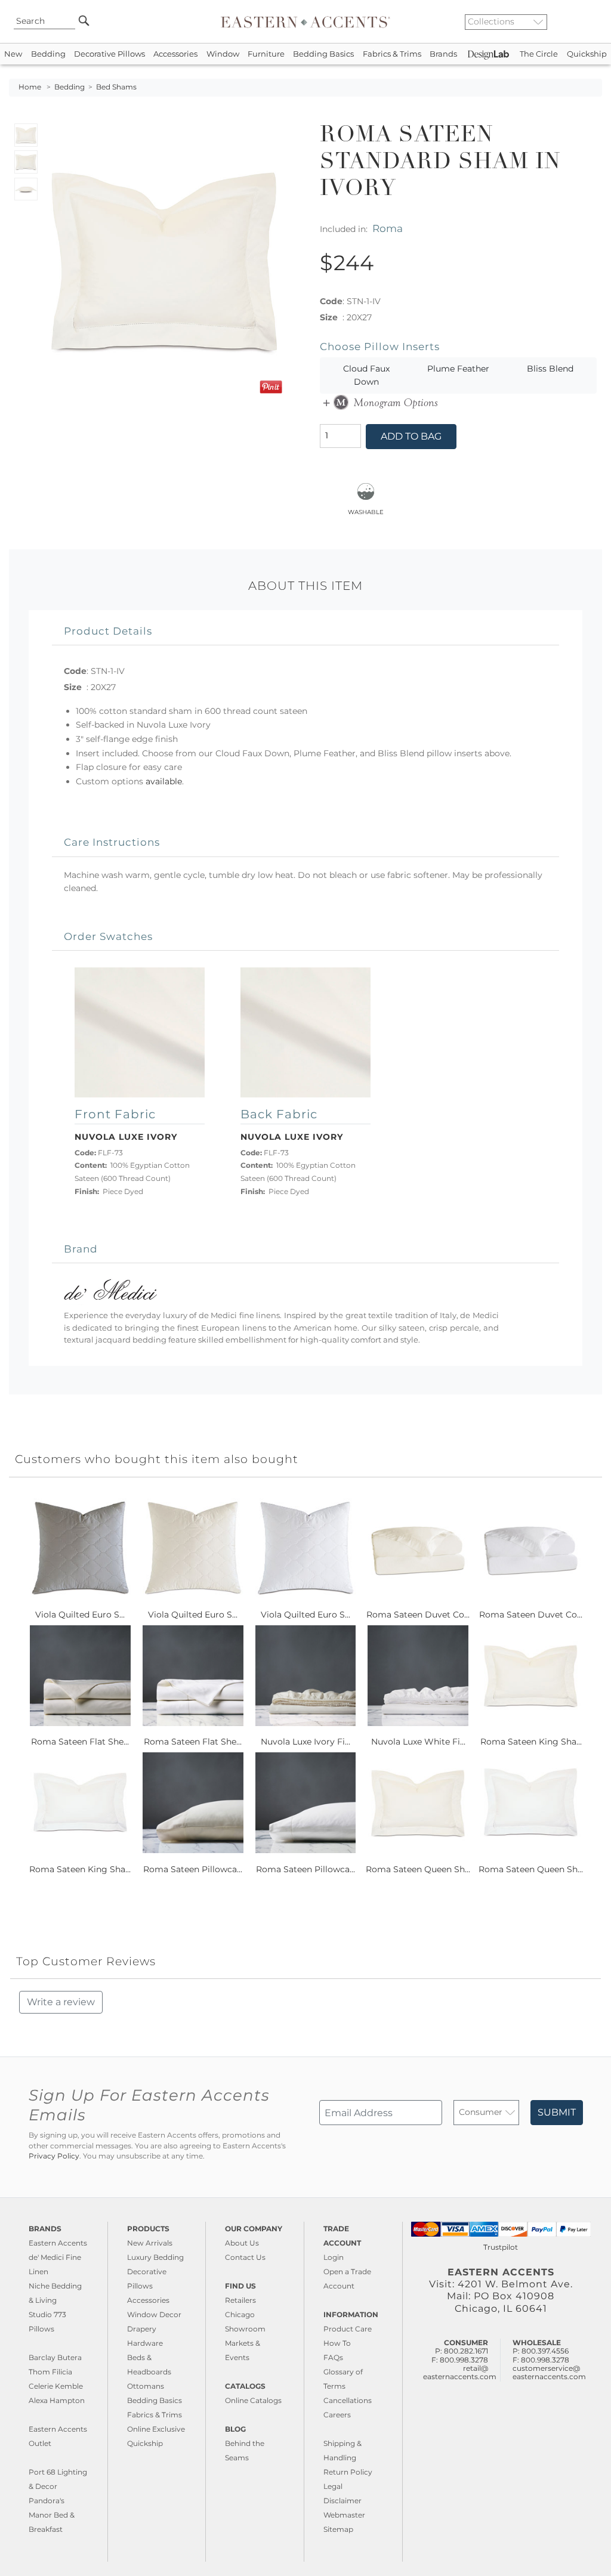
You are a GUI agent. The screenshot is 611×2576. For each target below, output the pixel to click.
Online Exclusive (156, 2429)
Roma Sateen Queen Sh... (418, 1869)
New (13, 54)
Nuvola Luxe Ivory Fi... (305, 1742)
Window (223, 54)
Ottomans (146, 2386)
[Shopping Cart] (594, 21)
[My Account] (584, 21)
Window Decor (154, 2314)
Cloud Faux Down (366, 375)
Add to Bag (411, 436)
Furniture (266, 54)
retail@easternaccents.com (460, 2372)
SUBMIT (557, 2112)
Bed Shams (116, 87)
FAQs (333, 2357)
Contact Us (245, 2257)
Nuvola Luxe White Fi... (418, 1742)
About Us (242, 2243)
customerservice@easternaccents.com (549, 2372)
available (164, 781)
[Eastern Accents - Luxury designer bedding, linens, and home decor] (305, 21)
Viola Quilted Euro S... (80, 1615)
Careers (337, 2415)
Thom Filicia (50, 2372)
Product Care (348, 2329)
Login (334, 2257)
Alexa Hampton (57, 2400)
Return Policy (348, 2472)
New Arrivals (150, 2243)
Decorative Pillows (109, 54)
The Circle (539, 54)
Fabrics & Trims (392, 54)
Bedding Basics (323, 54)
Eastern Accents (58, 2243)
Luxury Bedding (155, 2257)
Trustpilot (501, 2247)
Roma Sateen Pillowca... (193, 1869)
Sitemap (338, 2529)
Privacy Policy (54, 2156)
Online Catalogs (253, 2400)
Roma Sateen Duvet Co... (418, 1615)
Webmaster (344, 2515)
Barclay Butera (55, 2357)
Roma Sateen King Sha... (531, 1742)
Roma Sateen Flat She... (80, 1742)
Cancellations (348, 2400)
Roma (388, 228)
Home (30, 87)
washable (366, 511)
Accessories (175, 54)
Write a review (61, 2002)
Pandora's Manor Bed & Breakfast (52, 2515)
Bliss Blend (550, 369)
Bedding (48, 54)
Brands (443, 54)
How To (337, 2343)
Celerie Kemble (56, 2386)
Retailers (240, 2300)
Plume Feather (458, 369)
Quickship (587, 54)
